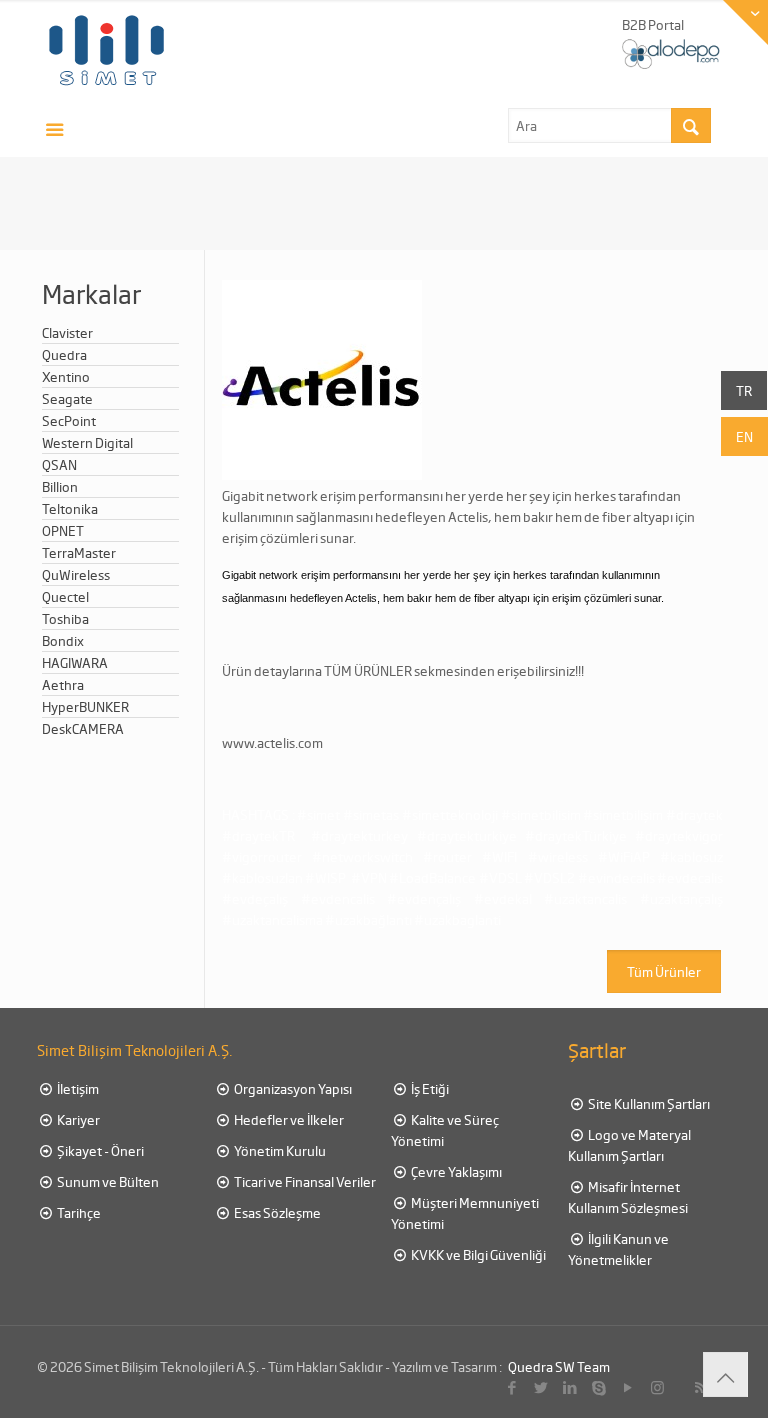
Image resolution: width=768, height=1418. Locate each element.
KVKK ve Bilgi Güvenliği (477, 1254)
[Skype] (599, 1387)
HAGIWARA (75, 662)
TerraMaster (79, 552)
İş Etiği (429, 1088)
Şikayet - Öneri (99, 1150)
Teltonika (70, 508)
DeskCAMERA (83, 728)
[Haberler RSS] (700, 1387)
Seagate (67, 398)
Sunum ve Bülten (107, 1181)
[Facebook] (512, 1387)
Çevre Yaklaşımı (455, 1171)
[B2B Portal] (672, 52)
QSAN (59, 464)
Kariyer (77, 1119)
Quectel (65, 596)
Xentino (66, 376)
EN (744, 436)
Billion (60, 486)
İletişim (77, 1088)
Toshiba (65, 618)
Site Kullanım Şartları (648, 1103)
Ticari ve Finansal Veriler (304, 1181)
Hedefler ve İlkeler (288, 1119)
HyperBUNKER (85, 706)
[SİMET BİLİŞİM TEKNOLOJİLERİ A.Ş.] (107, 50)
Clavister (67, 332)
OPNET (63, 530)
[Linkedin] (570, 1387)
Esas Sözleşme (276, 1212)
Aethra (63, 684)
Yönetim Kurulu (279, 1150)
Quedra (64, 354)
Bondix (63, 640)
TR (744, 390)
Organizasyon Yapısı (292, 1088)
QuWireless (76, 574)
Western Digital (87, 442)
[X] (541, 1387)
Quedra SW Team (559, 1366)
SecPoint (69, 420)
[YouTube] (628, 1387)
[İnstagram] (657, 1387)
